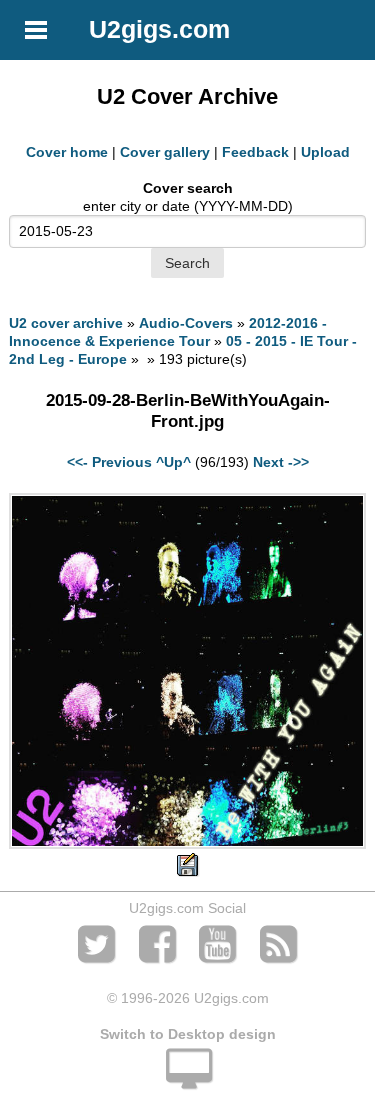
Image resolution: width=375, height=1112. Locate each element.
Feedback (255, 152)
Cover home (67, 152)
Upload (325, 152)
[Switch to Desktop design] (187, 1080)
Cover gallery (165, 152)
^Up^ (173, 462)
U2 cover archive (66, 323)
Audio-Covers (186, 323)
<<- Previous (109, 462)
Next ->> (281, 462)
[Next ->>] (187, 844)
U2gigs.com (159, 29)
